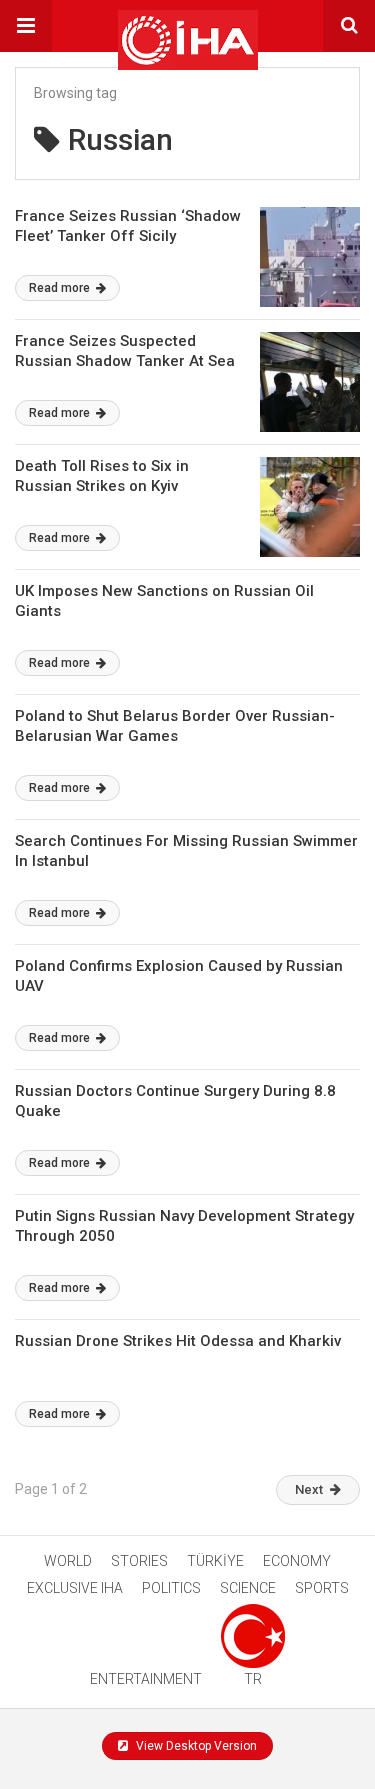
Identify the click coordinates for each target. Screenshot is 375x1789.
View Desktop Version (195, 1746)
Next (309, 1489)
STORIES (139, 1561)
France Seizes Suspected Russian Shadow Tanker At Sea (125, 351)
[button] (26, 26)
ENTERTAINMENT (146, 1679)
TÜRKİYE (215, 1561)
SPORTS (322, 1588)
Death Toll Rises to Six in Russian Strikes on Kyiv (102, 476)
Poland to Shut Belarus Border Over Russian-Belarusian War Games (175, 726)
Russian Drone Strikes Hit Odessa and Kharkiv (178, 1341)
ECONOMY (297, 1561)
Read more (61, 288)
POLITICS (171, 1588)
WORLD (68, 1561)
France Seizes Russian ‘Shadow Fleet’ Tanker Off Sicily (128, 226)
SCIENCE (248, 1588)
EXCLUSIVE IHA (75, 1588)
